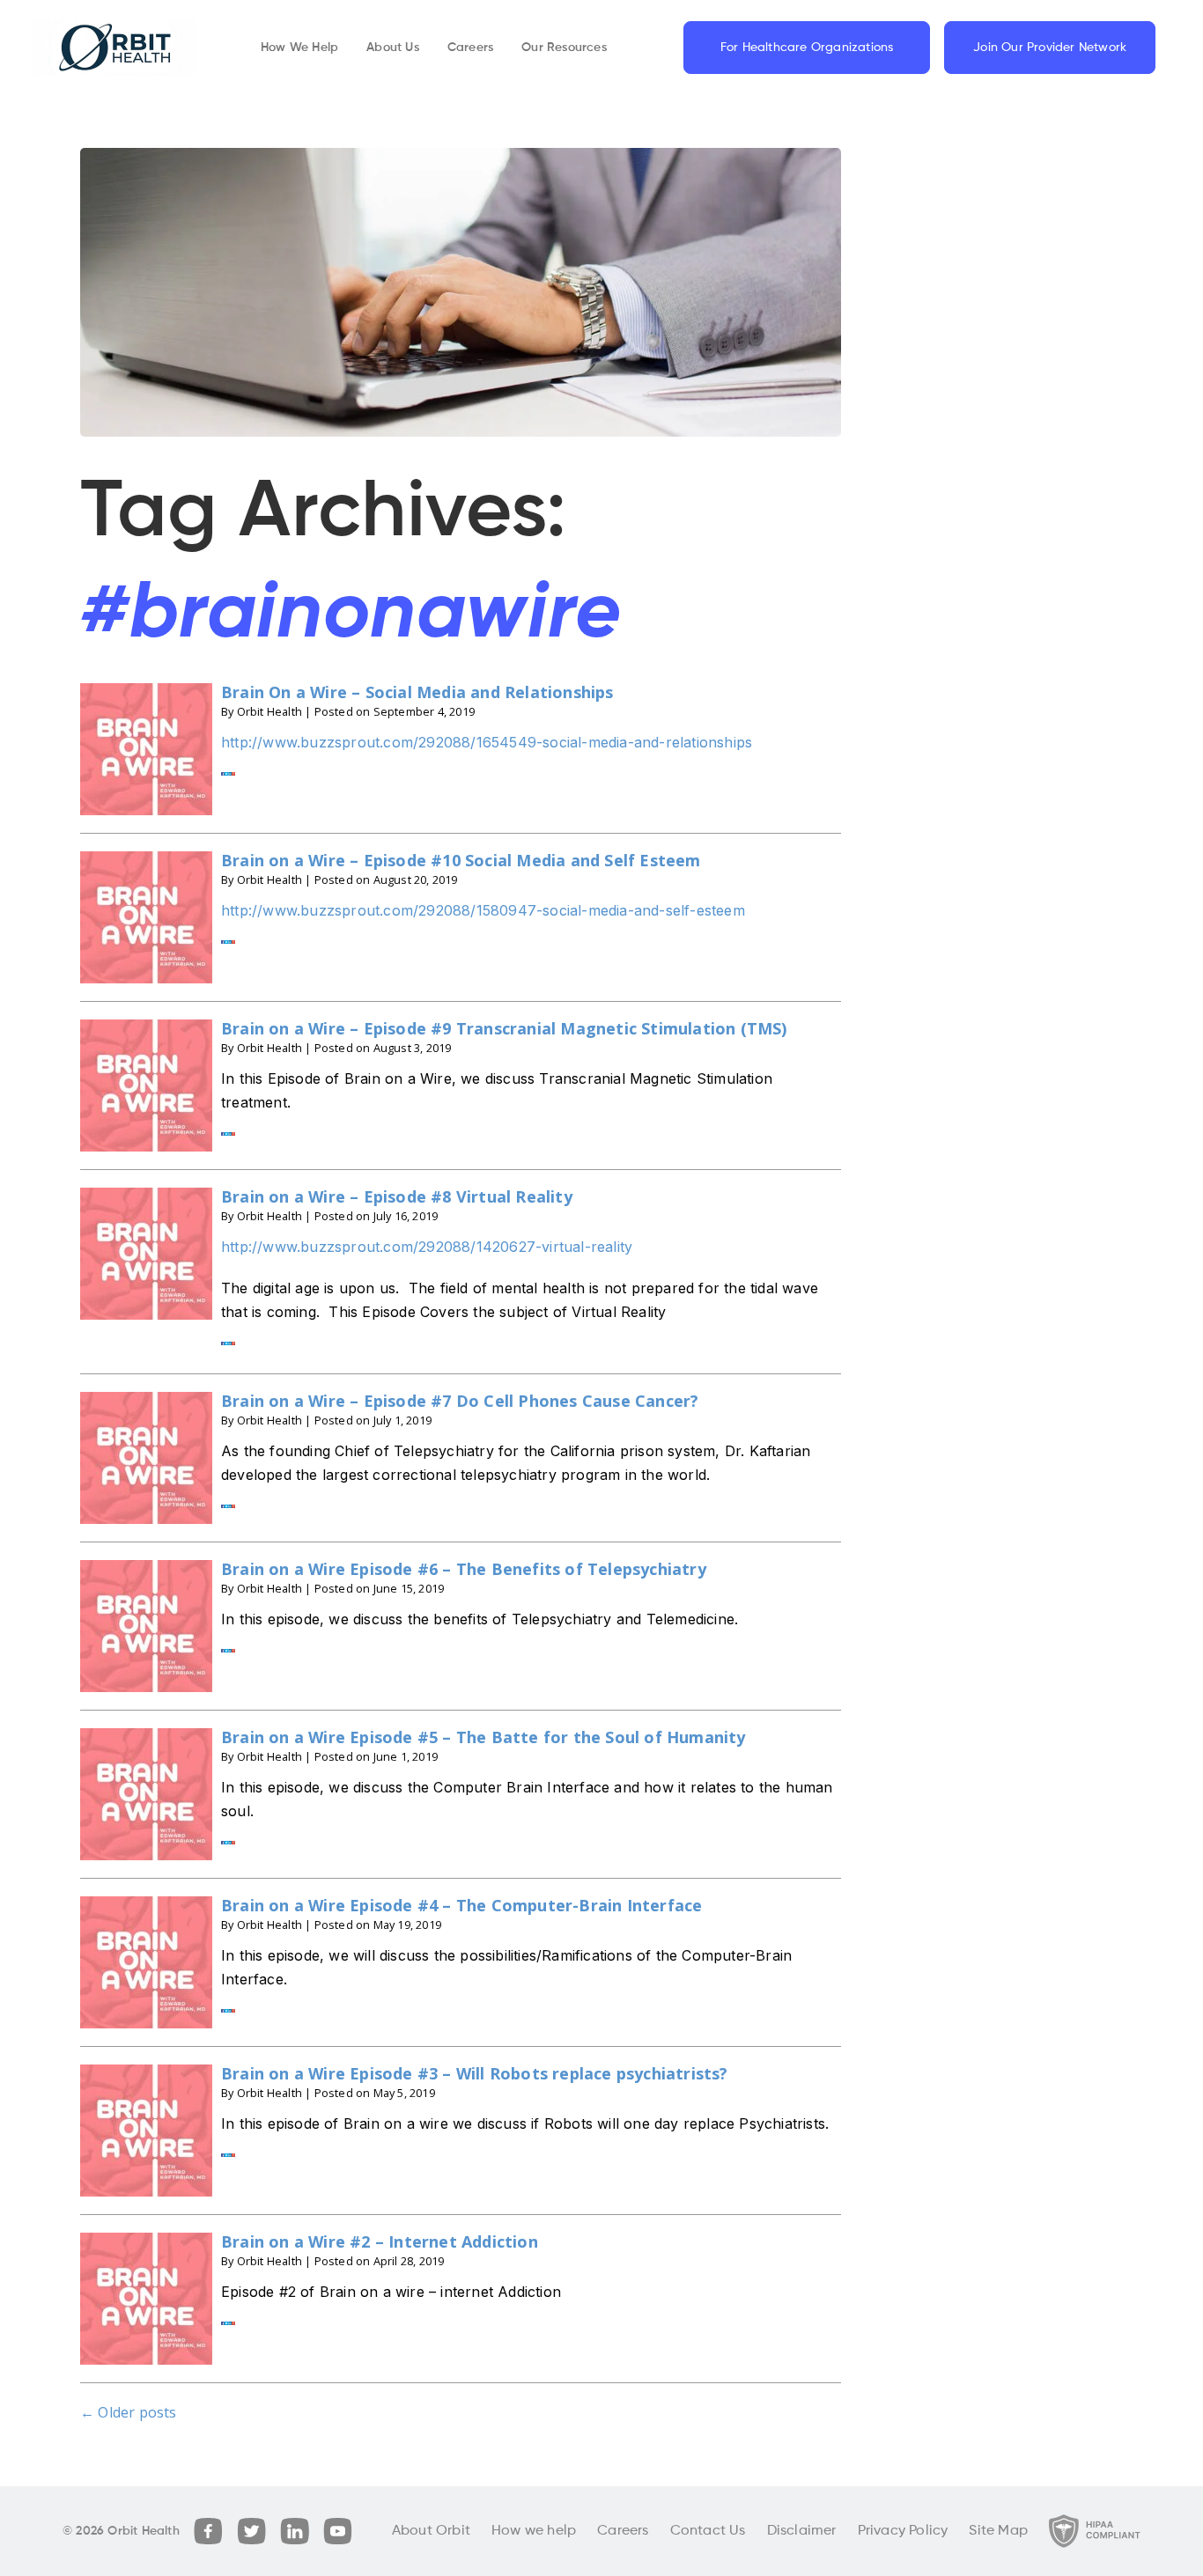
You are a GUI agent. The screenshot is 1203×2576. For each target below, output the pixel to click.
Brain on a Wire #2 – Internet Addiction (380, 2241)
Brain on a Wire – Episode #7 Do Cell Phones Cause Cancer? (460, 1401)
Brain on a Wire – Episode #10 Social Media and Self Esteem (461, 860)
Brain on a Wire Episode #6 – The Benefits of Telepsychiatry (464, 1569)
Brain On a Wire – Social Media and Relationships (417, 692)
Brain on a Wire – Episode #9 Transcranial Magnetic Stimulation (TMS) (504, 1028)
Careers (470, 48)
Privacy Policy (903, 2531)
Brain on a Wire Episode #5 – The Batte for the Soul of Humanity (483, 1737)
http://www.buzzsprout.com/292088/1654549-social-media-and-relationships (487, 742)
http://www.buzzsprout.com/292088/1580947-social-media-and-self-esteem (483, 910)
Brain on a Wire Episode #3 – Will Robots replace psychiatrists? (475, 2073)
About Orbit (431, 2531)
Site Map (998, 2531)
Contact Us (708, 2531)
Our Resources (564, 48)
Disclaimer (802, 2531)
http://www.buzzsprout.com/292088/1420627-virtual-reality (427, 1247)
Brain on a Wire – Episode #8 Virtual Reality (397, 1196)
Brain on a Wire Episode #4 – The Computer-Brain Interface (461, 1905)
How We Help (299, 48)
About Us (393, 48)
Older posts (129, 2412)
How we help (534, 2531)
